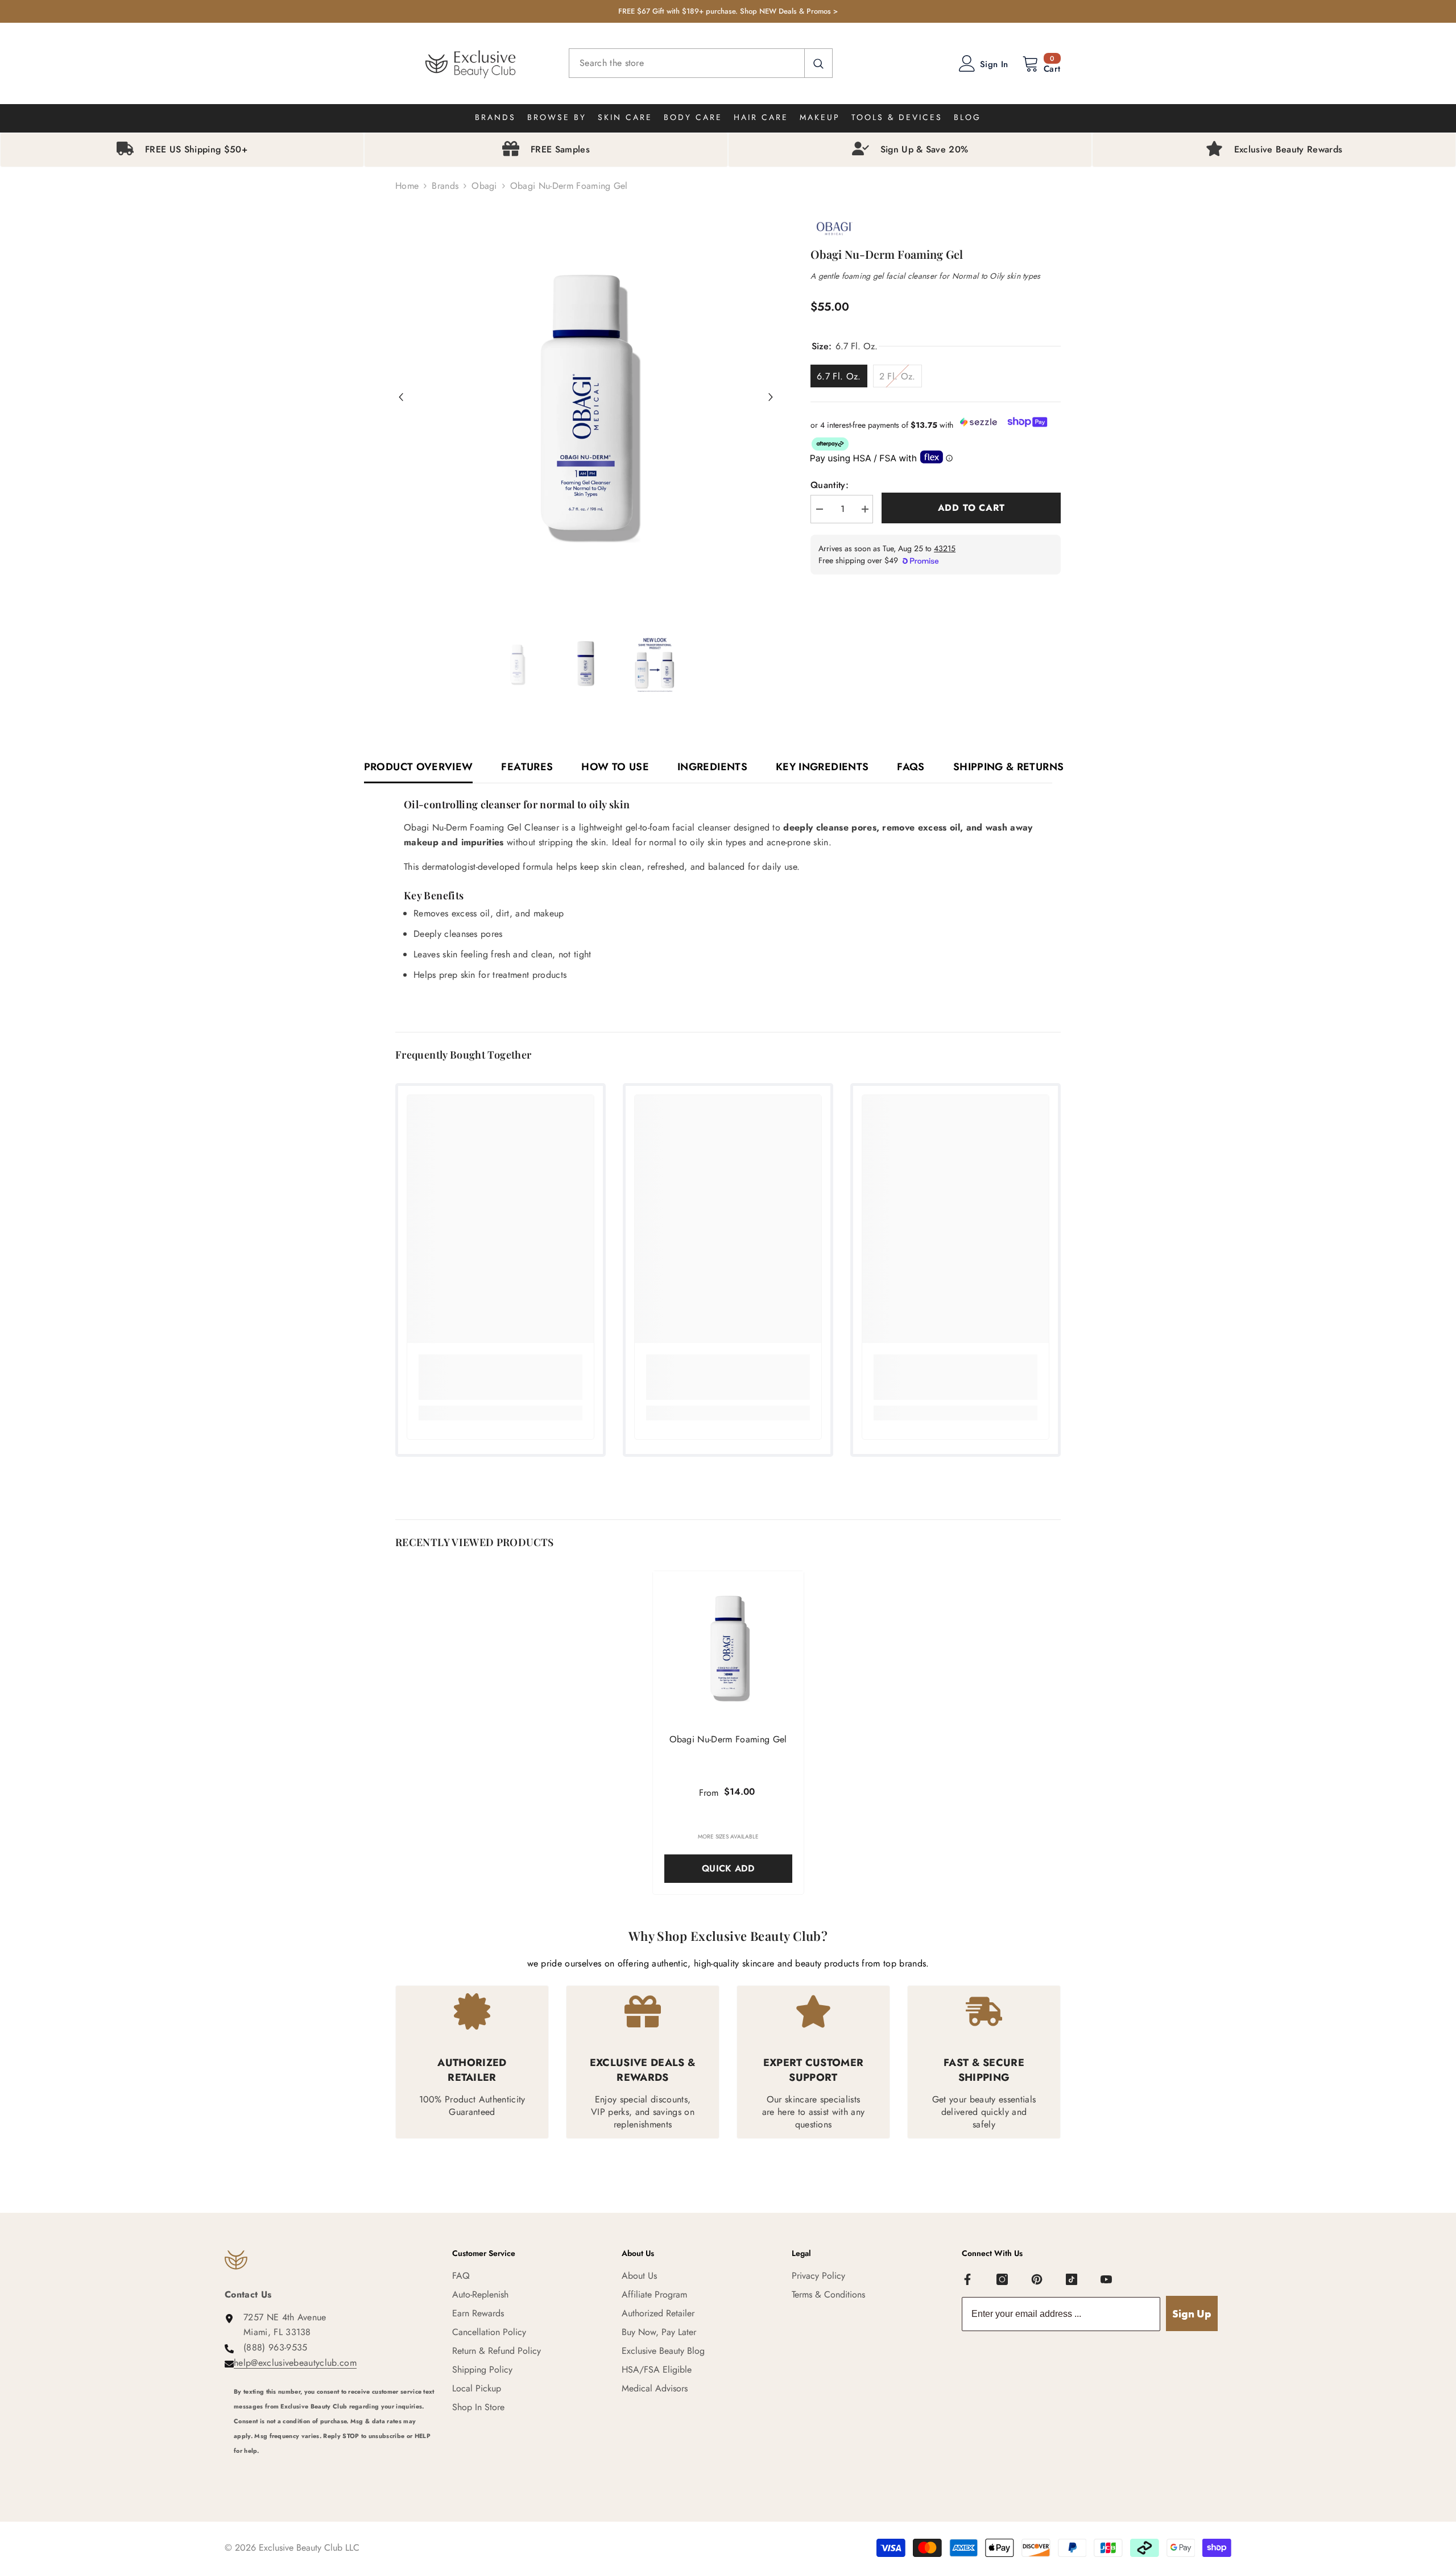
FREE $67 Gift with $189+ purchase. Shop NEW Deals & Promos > (728, 11)
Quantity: (830, 485)
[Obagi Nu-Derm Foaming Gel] (728, 1647)
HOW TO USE (615, 767)
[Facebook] (967, 2279)
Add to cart (971, 508)
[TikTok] (1072, 2279)
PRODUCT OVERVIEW (419, 767)
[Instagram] (1002, 2279)
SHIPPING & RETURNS (1008, 767)
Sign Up (1192, 2314)
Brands (445, 186)
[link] (500, 1377)
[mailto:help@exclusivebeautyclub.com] (334, 2466)
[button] (401, 397)
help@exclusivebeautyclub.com (295, 2363)
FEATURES (527, 767)
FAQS (911, 767)
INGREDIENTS (712, 767)
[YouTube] (1106, 2279)
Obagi (484, 186)
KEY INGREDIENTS (822, 767)
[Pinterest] (1037, 2279)
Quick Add (728, 1868)
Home (407, 186)
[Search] (701, 63)
